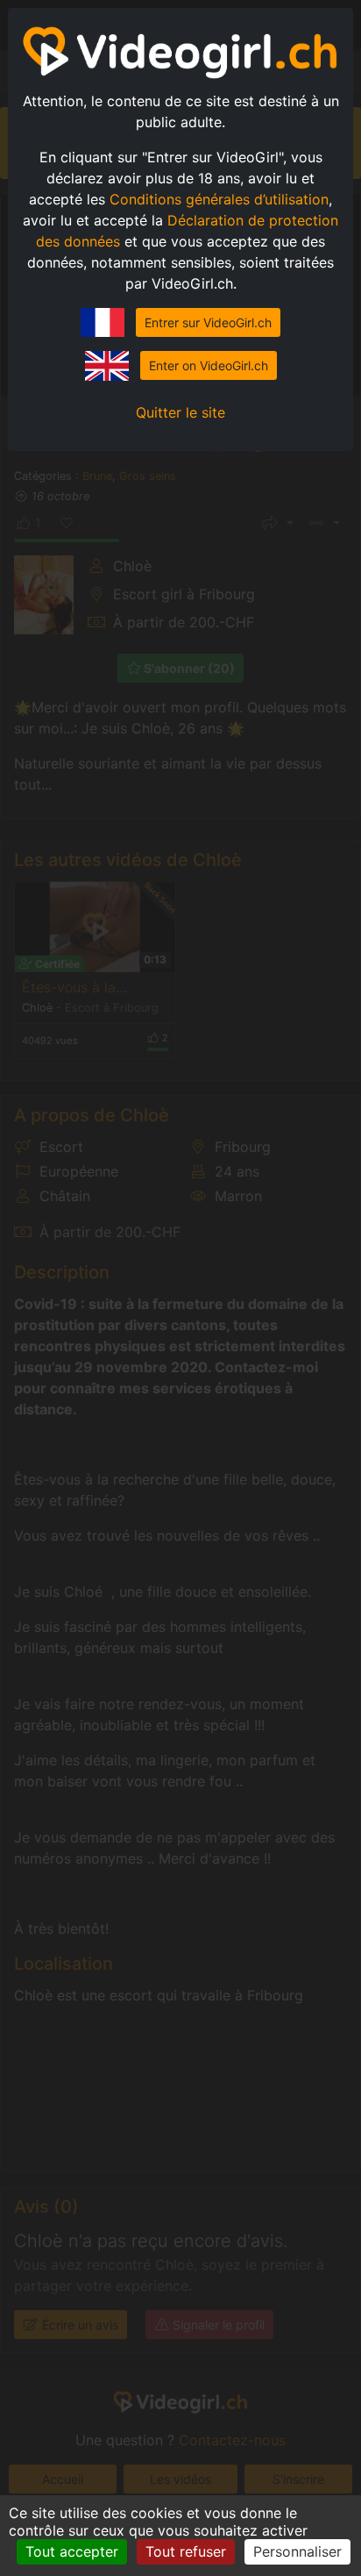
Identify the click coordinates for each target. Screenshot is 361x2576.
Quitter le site (180, 412)
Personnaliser (297, 2551)
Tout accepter (72, 2551)
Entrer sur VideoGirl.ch (208, 322)
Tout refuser (186, 2551)
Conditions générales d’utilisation (219, 199)
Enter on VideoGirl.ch (209, 365)
